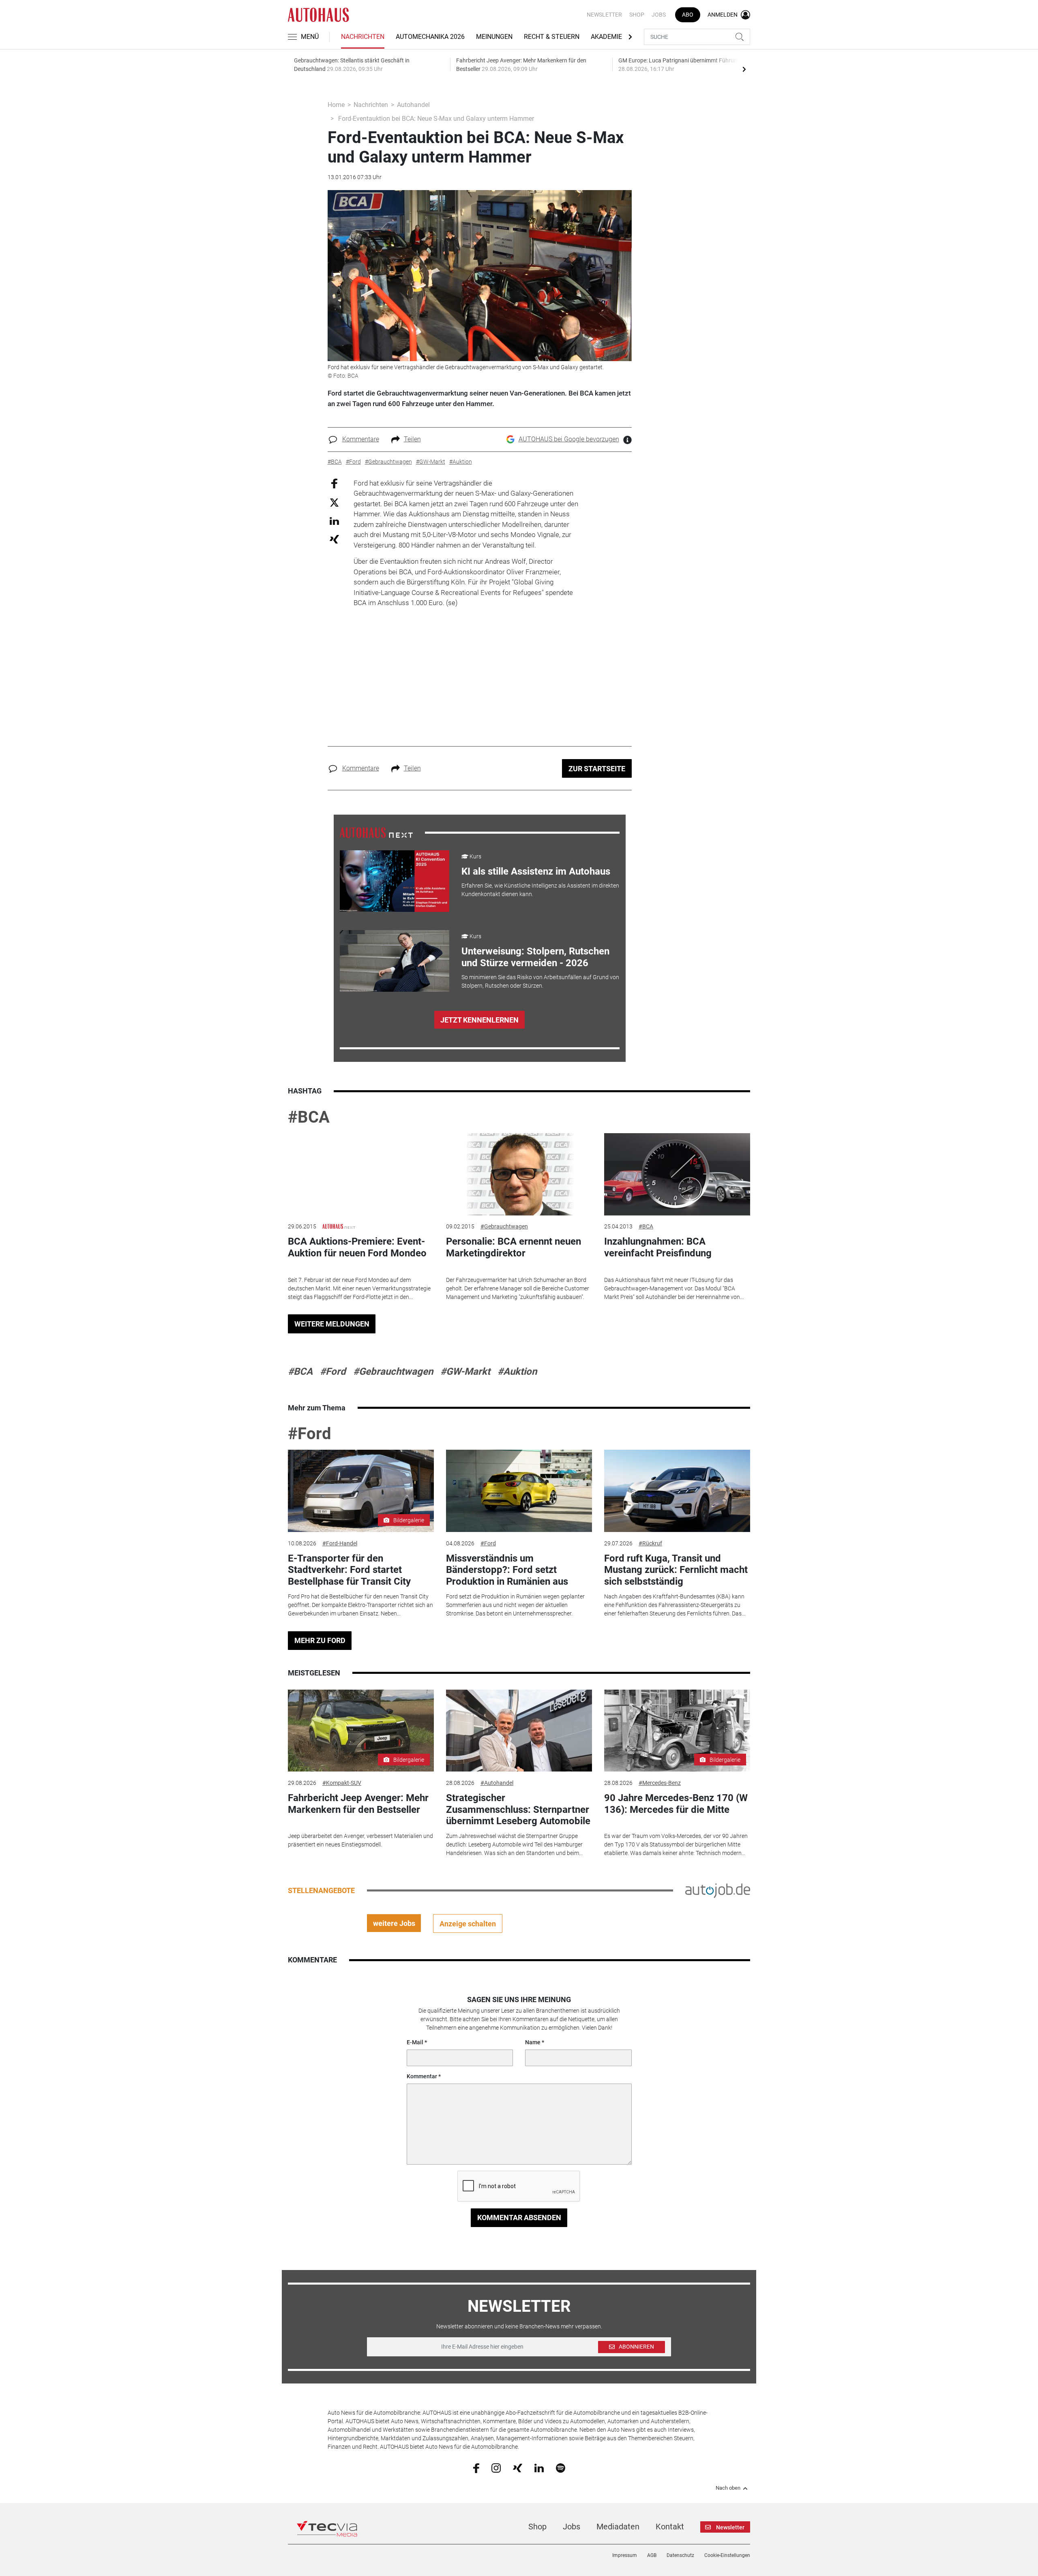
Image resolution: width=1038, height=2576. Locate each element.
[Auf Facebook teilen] (334, 483)
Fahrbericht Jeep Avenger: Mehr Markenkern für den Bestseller (358, 1804)
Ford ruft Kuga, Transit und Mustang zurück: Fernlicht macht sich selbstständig (676, 1570)
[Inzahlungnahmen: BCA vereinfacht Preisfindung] (677, 1174)
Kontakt (670, 2527)
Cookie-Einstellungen (727, 2555)
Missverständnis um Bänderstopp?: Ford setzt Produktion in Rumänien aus (507, 1570)
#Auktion (517, 1371)
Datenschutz (680, 2555)
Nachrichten (363, 37)
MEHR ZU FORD (320, 1640)
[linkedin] (539, 2467)
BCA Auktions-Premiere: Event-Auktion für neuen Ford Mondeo (357, 1247)
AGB (652, 2555)
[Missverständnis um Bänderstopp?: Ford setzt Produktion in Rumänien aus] (519, 1491)
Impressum (625, 2555)
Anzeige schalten (468, 1924)
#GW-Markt (465, 1371)
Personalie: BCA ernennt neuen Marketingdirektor (514, 1247)
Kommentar (422, 2076)
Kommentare (361, 439)
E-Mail (415, 2042)
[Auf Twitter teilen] (334, 502)
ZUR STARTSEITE (597, 769)
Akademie (606, 37)
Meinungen (494, 37)
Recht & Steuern (552, 37)
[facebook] (476, 2468)
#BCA (309, 1117)
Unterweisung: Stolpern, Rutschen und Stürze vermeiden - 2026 (535, 957)
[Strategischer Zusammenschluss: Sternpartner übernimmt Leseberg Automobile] (519, 1731)
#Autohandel (497, 1783)
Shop (637, 15)
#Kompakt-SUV (342, 1783)
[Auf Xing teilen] (334, 539)
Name (533, 2042)
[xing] (518, 2467)
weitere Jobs (394, 1923)
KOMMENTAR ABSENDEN (519, 2218)
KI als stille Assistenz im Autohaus (536, 871)
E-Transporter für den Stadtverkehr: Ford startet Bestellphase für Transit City (349, 1570)
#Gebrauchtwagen (504, 1226)
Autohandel (413, 105)
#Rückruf (650, 1543)
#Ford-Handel (340, 1543)
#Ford (333, 1371)
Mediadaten (618, 2527)
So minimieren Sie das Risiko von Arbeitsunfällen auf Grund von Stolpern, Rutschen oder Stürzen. (540, 981)
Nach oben (728, 2488)
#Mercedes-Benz (660, 1783)
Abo (688, 15)
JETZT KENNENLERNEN (479, 1020)
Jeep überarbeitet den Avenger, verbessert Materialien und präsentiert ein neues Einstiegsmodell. (360, 1840)
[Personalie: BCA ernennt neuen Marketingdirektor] (519, 1174)
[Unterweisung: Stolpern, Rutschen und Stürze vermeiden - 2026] (395, 961)
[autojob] (718, 1890)
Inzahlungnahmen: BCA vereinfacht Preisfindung (658, 1247)
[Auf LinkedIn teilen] (334, 521)
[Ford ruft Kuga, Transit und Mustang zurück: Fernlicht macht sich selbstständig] (677, 1491)
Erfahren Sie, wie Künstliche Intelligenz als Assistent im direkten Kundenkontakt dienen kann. (540, 890)
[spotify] (561, 2467)
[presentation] (744, 69)
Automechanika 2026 (430, 37)
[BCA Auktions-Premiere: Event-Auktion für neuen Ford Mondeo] (361, 1174)
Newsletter (604, 15)
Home (336, 105)
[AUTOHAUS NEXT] (376, 832)
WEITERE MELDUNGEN (332, 1324)
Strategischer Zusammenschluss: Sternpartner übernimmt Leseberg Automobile (518, 1810)
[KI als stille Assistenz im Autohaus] (395, 881)
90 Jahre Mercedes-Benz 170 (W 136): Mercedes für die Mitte (676, 1804)
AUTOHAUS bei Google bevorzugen (569, 439)
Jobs (659, 15)
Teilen (412, 439)
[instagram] (496, 2467)
